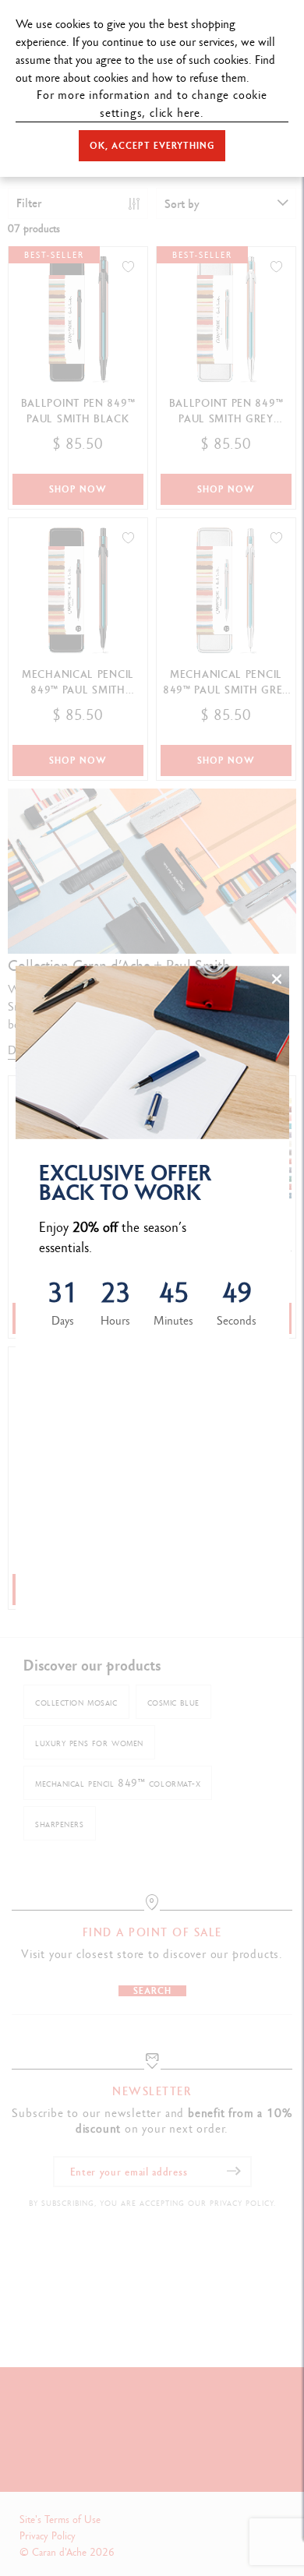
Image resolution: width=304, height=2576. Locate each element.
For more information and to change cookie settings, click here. (152, 104)
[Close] (277, 979)
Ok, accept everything (152, 146)
